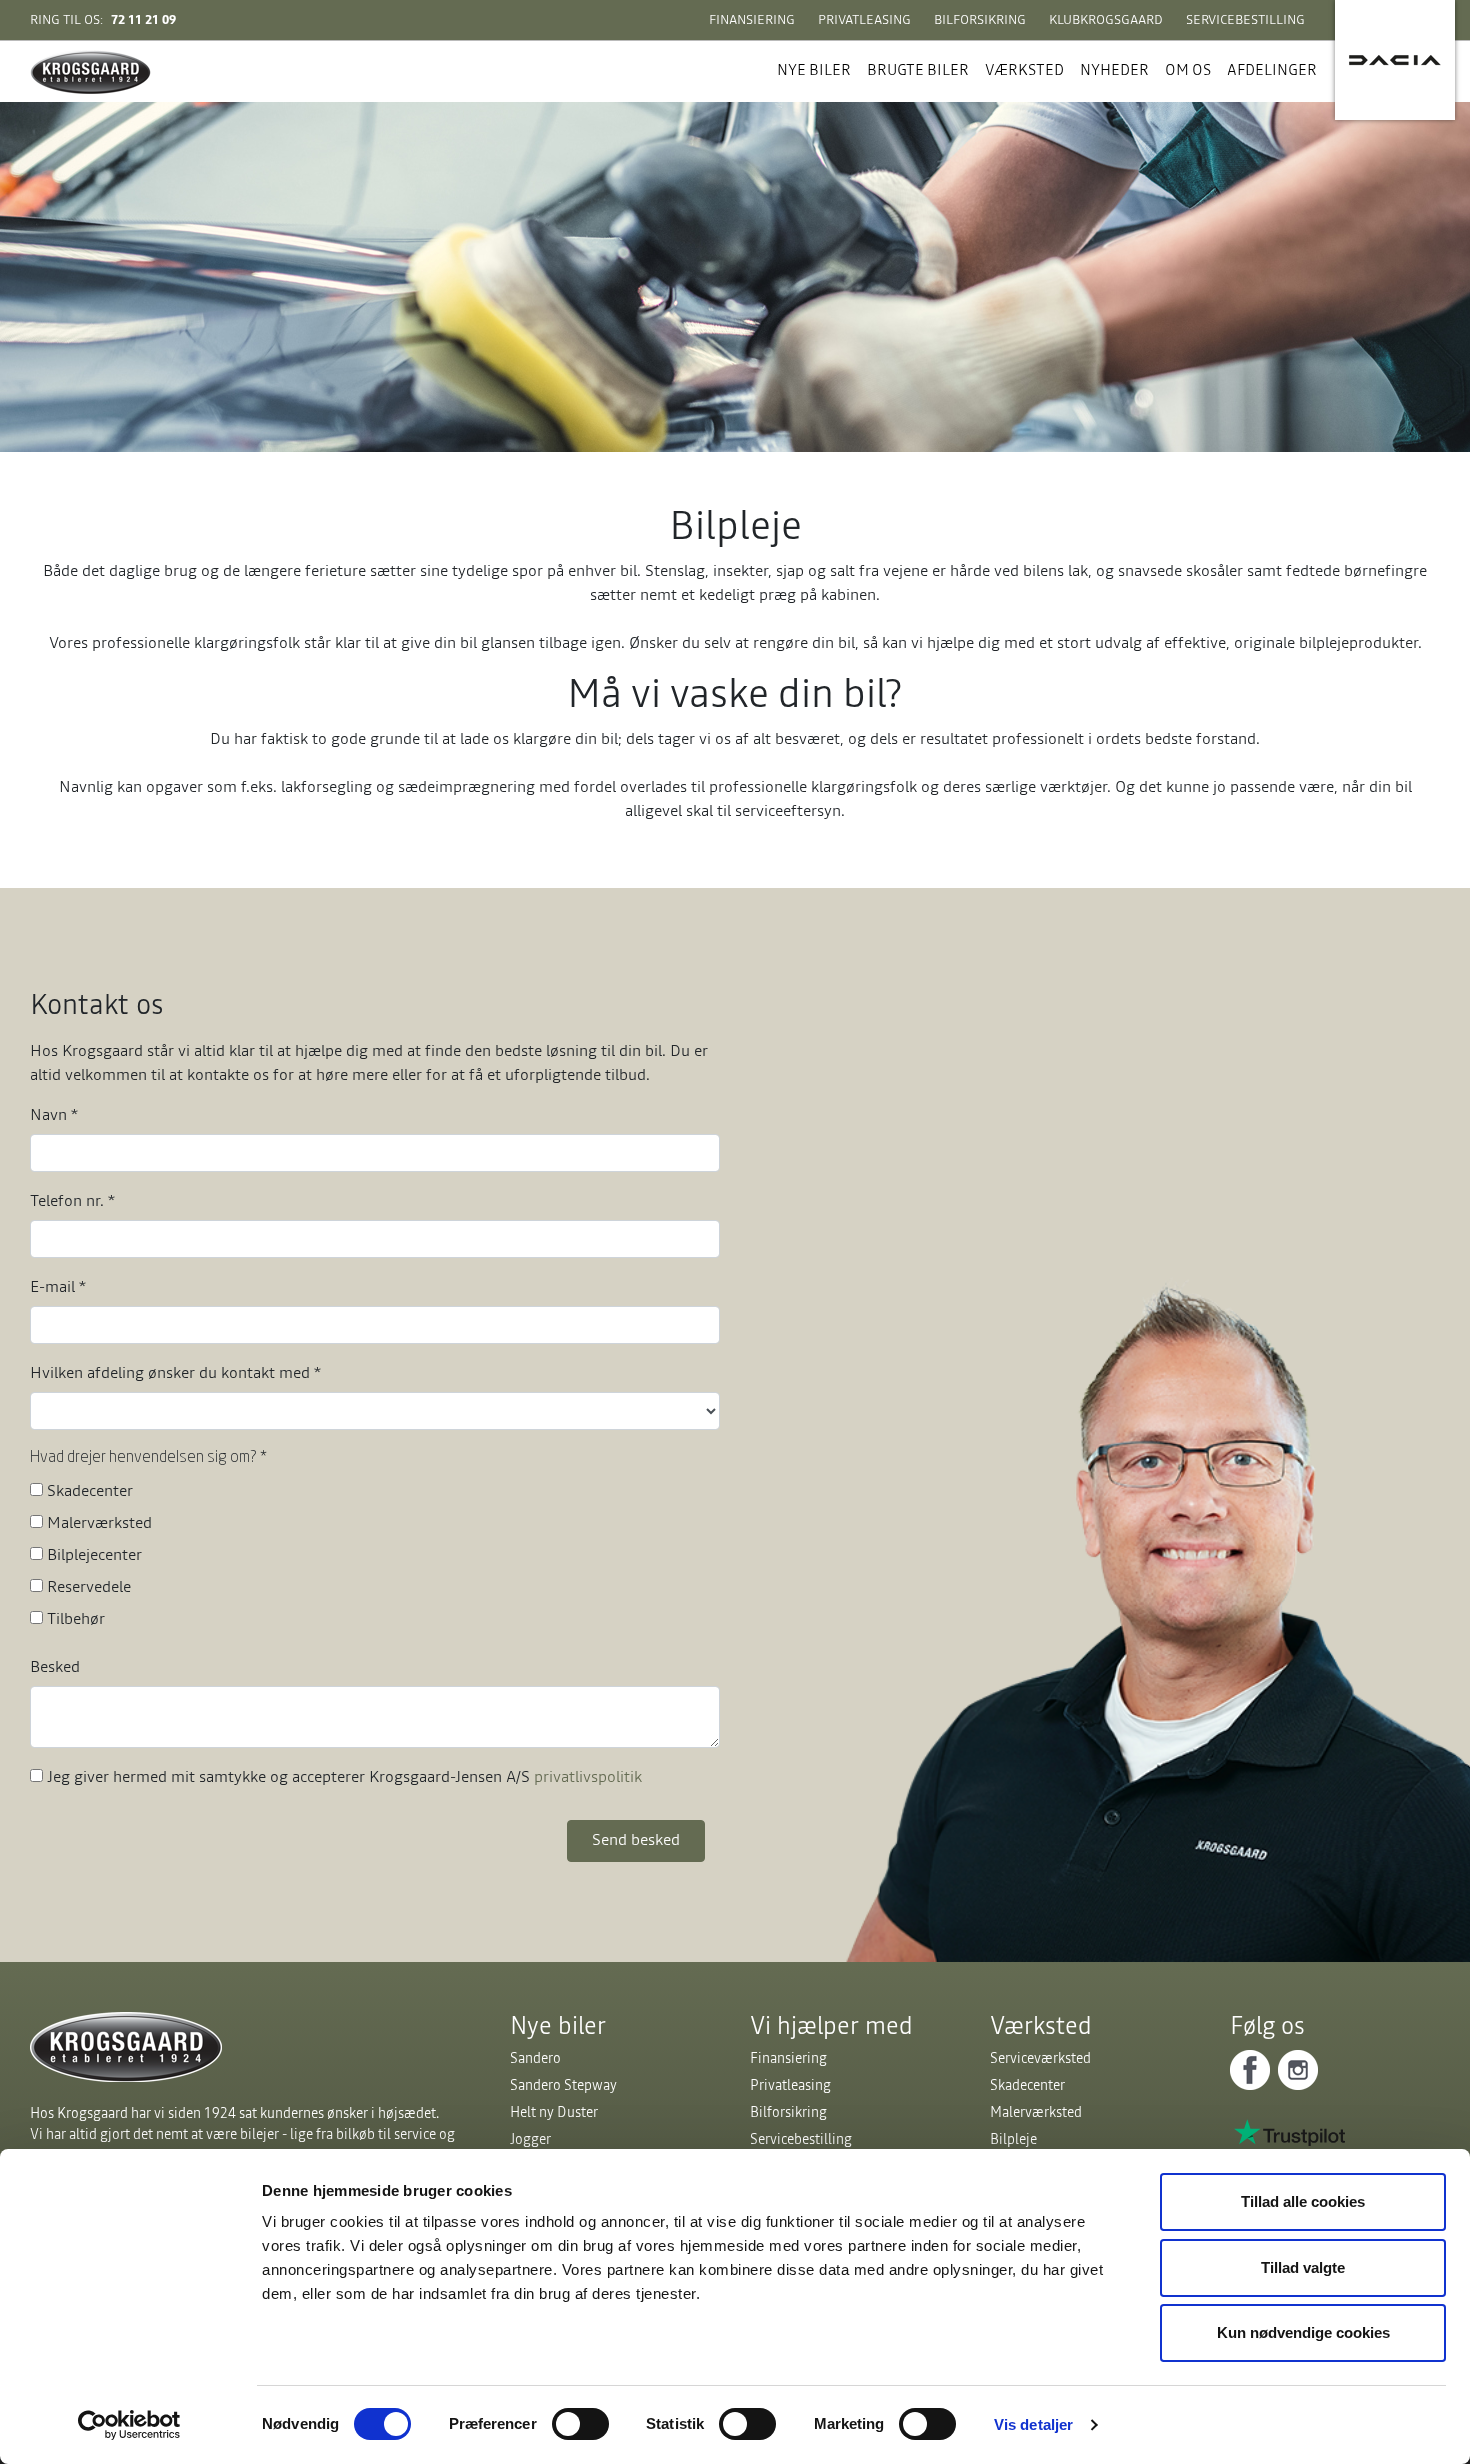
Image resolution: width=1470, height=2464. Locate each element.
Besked (55, 1666)
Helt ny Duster (554, 2112)
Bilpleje (1013, 2139)
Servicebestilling (1245, 19)
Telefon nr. (72, 1200)
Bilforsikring (980, 19)
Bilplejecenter (94, 1554)
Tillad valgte (1303, 2267)
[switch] (580, 2424)
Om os (1188, 69)
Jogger (530, 2139)
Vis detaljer (1033, 2424)
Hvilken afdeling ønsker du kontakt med (175, 1372)
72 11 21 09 (143, 19)
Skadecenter (90, 1490)
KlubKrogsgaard (1106, 19)
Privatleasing (864, 19)
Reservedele (89, 1586)
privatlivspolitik (588, 1776)
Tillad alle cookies (1303, 2201)
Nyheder (1114, 69)
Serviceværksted (1040, 2058)
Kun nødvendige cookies (1303, 2332)
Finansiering (752, 19)
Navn (54, 1114)
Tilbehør (76, 1618)
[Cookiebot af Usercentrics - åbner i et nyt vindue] (129, 2425)
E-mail (58, 1286)
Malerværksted (99, 1522)
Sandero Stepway (563, 2085)
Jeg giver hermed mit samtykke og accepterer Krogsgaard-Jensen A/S (344, 1776)
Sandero (535, 2058)
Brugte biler (918, 69)
